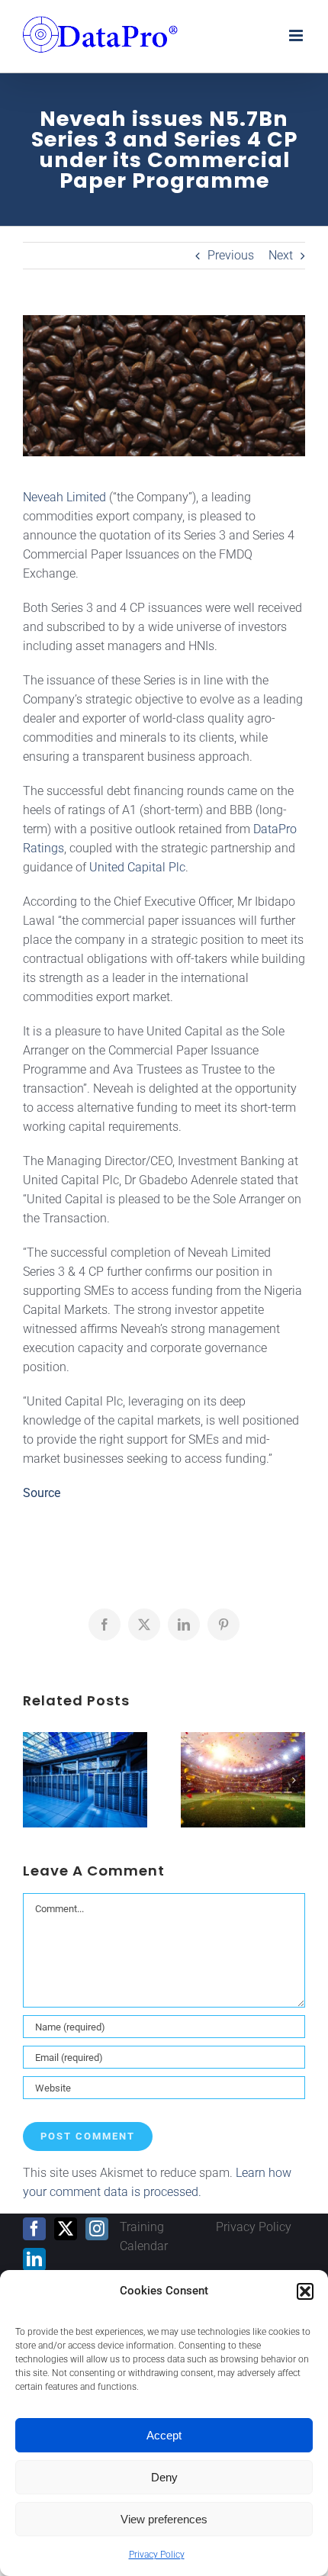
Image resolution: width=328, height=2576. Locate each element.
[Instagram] (97, 2229)
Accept (164, 2435)
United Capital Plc (137, 867)
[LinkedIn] (34, 2259)
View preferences (164, 2519)
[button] (305, 2291)
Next (281, 255)
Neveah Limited (64, 497)
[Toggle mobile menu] (297, 35)
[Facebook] (34, 2229)
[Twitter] (66, 2229)
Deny (164, 2477)
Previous (231, 255)
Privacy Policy (157, 2555)
